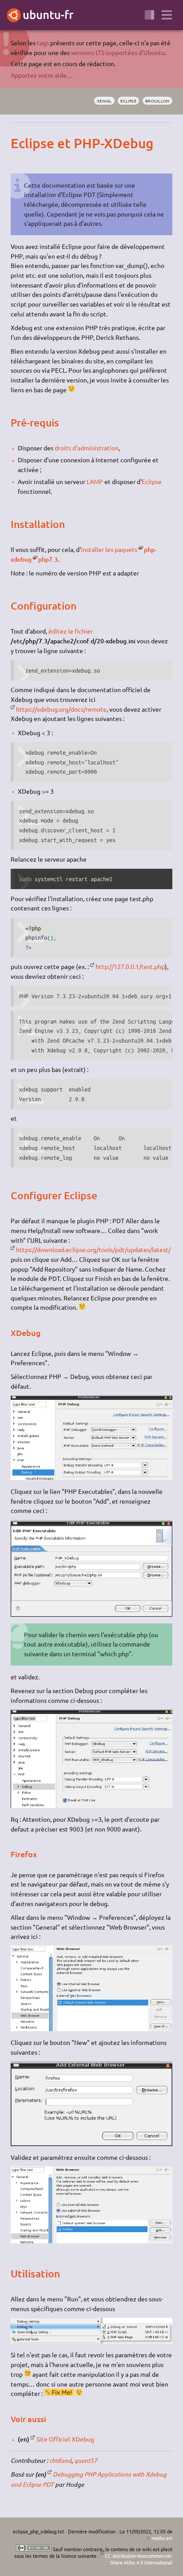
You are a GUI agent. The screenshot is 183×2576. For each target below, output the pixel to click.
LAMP (95, 481)
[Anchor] (18, 143)
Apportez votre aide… (42, 75)
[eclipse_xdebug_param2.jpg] (91, 1614)
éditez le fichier (71, 631)
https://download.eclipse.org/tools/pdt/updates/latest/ (93, 1249)
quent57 (86, 2460)
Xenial (104, 101)
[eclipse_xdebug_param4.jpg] (91, 2029)
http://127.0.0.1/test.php (130, 966)
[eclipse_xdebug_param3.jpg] (91, 1805)
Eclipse (128, 101)
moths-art (162, 2538)
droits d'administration (87, 448)
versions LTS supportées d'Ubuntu (118, 52)
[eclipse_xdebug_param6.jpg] (91, 2241)
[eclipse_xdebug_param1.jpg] (91, 1477)
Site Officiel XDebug (65, 2439)
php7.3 (48, 559)
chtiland (60, 2460)
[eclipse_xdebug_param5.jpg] (91, 2143)
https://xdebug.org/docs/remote (61, 709)
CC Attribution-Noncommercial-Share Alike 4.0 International (138, 2559)
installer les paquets (109, 549)
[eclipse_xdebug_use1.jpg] (91, 2341)
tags (43, 43)
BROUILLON (157, 101)
